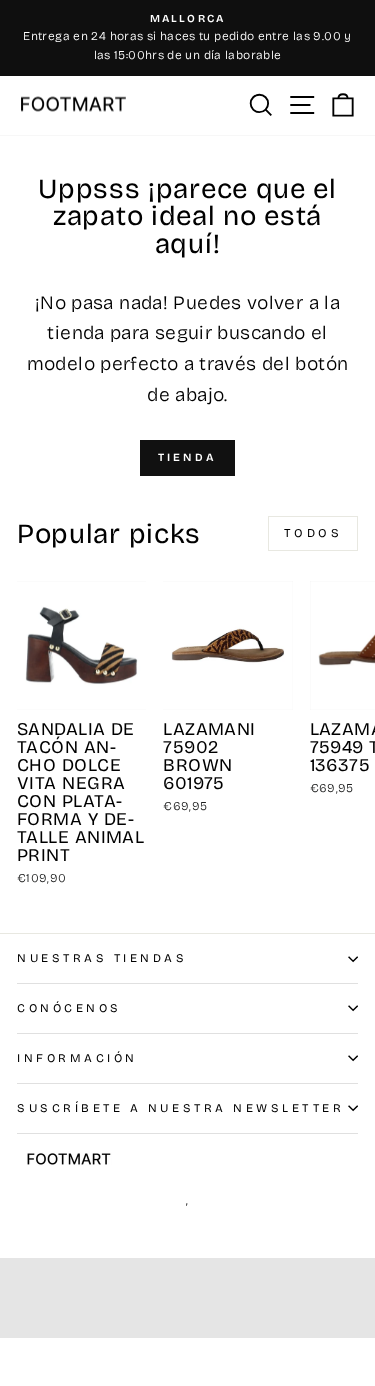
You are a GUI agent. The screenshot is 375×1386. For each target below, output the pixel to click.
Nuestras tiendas (102, 958)
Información (77, 1058)
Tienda (188, 457)
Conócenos (69, 1008)
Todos (313, 533)
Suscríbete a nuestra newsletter (181, 1108)
